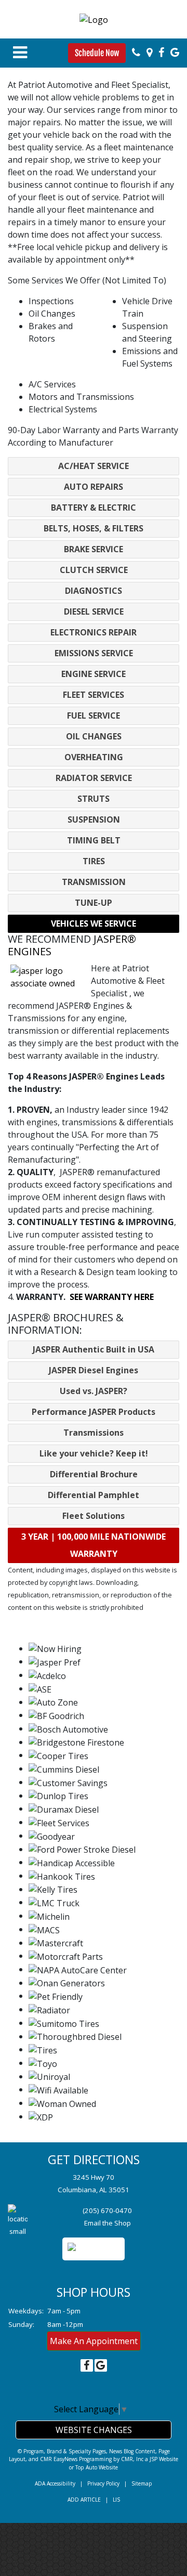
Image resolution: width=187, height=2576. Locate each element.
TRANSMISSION (94, 882)
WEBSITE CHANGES (94, 2430)
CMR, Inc (132, 2459)
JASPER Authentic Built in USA (94, 1349)
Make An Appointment (94, 2341)
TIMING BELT (94, 840)
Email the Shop (108, 2223)
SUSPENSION (94, 819)
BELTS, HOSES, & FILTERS (94, 528)
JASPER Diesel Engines (94, 1370)
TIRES (94, 861)
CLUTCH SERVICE (94, 570)
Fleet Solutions (94, 1516)
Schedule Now (97, 53)
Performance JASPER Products (94, 1412)
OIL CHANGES (94, 736)
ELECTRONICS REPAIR (94, 632)
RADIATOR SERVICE (94, 778)
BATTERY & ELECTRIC (94, 508)
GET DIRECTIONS (94, 2159)
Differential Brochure (94, 1474)
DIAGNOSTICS (94, 591)
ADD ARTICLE (84, 2500)
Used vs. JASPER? (94, 1391)
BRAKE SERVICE (94, 549)
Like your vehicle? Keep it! (94, 1453)
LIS (116, 2500)
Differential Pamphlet (94, 1495)
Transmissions (94, 1433)
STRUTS (94, 799)
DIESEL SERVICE (94, 612)
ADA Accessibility (55, 2483)
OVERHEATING (94, 757)
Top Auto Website (97, 2467)
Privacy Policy (103, 2483)
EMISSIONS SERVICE (94, 653)
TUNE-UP (94, 903)
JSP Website (164, 2459)
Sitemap (142, 2483)
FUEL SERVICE (94, 715)
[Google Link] (175, 53)
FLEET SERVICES (94, 695)
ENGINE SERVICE (94, 674)
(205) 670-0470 (107, 2210)
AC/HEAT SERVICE (94, 466)
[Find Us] (149, 53)
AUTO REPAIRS (94, 487)
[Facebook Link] (161, 53)
